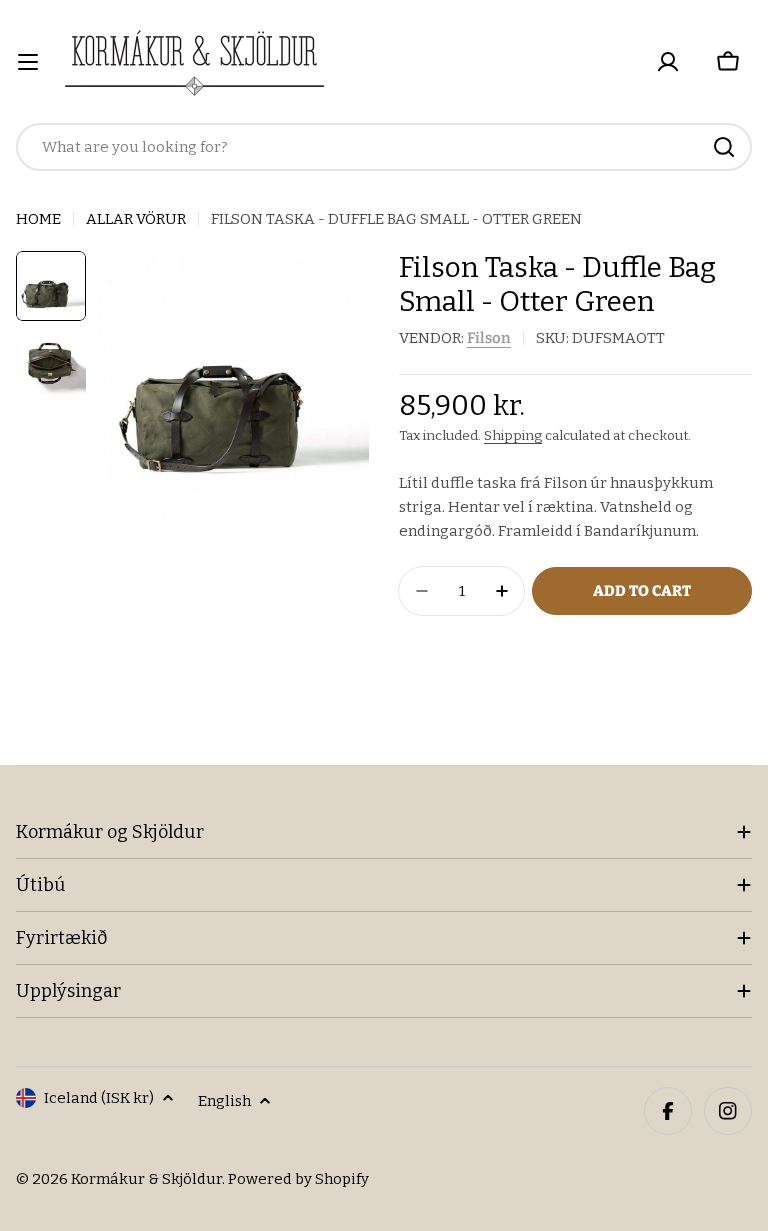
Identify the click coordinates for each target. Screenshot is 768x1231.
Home (38, 219)
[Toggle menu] (28, 62)
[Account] (668, 62)
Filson (489, 338)
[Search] (724, 147)
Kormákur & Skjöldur (146, 1179)
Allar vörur (136, 219)
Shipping (513, 435)
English (224, 1101)
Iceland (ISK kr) (99, 1098)
